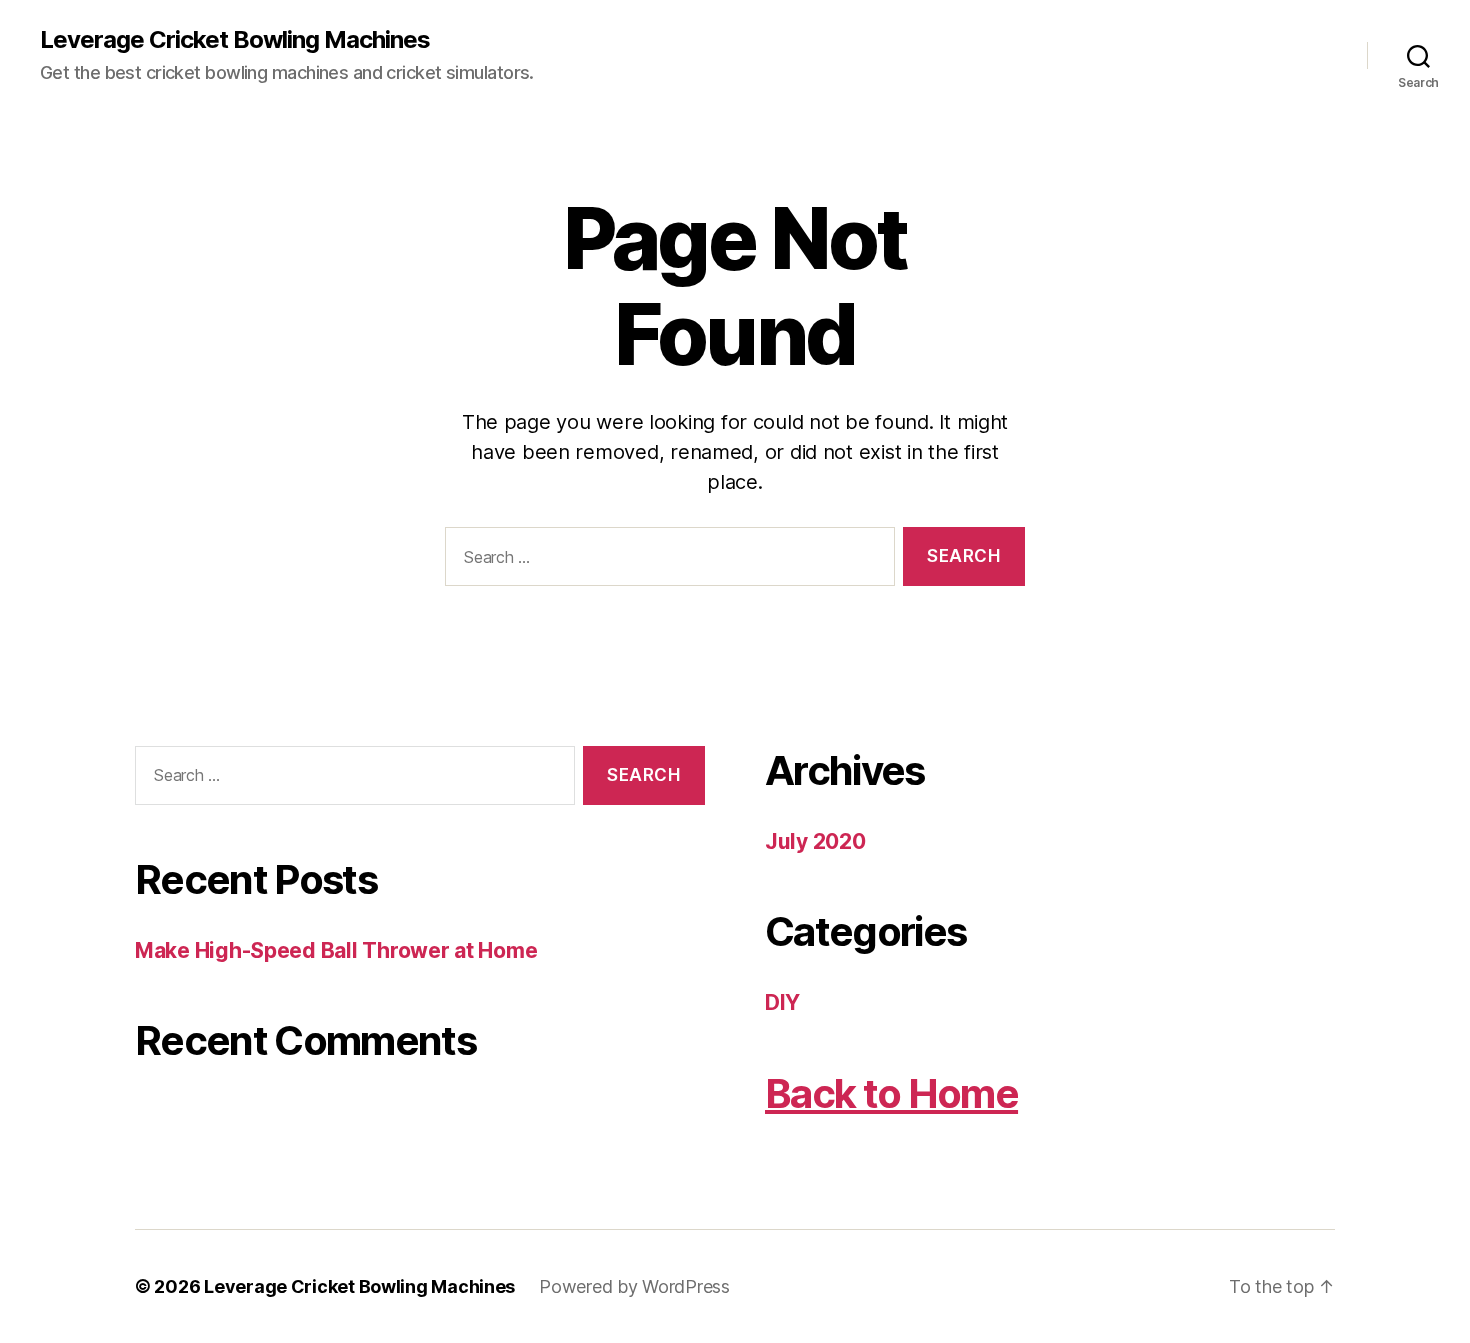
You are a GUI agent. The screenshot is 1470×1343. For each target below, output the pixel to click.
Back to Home (891, 1093)
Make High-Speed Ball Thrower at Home (336, 950)
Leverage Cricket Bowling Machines (235, 40)
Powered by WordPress (634, 1286)
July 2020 (815, 841)
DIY (782, 1002)
